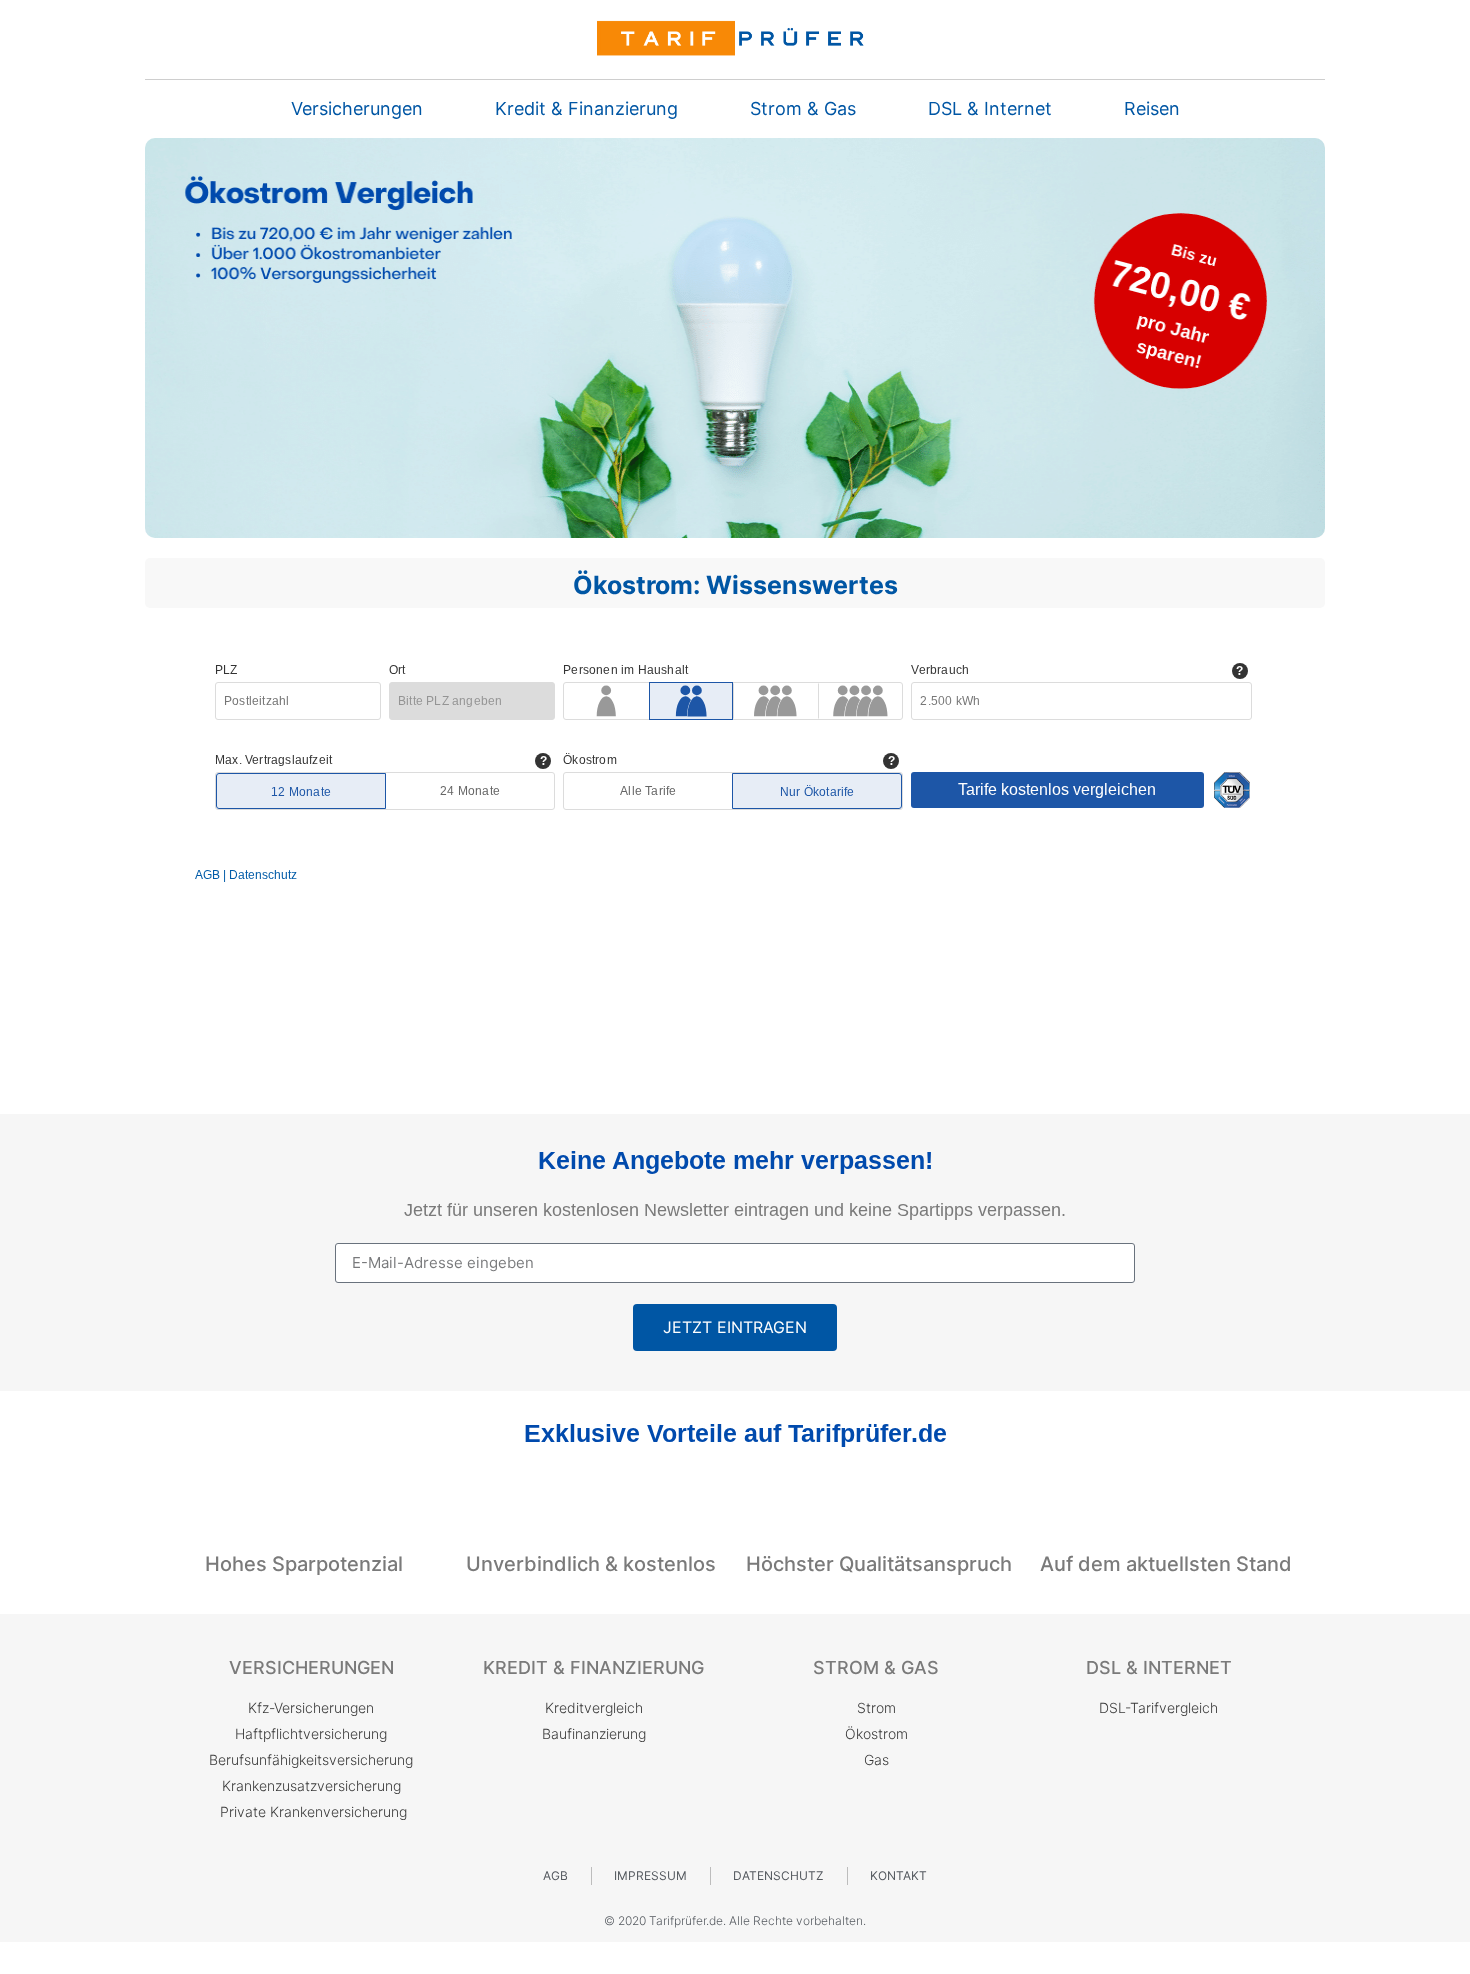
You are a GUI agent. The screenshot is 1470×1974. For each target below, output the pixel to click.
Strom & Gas (803, 109)
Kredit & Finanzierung (586, 109)
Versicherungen (357, 109)
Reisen (1152, 109)
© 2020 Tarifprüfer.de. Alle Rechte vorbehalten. (735, 1920)
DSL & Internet (990, 109)
